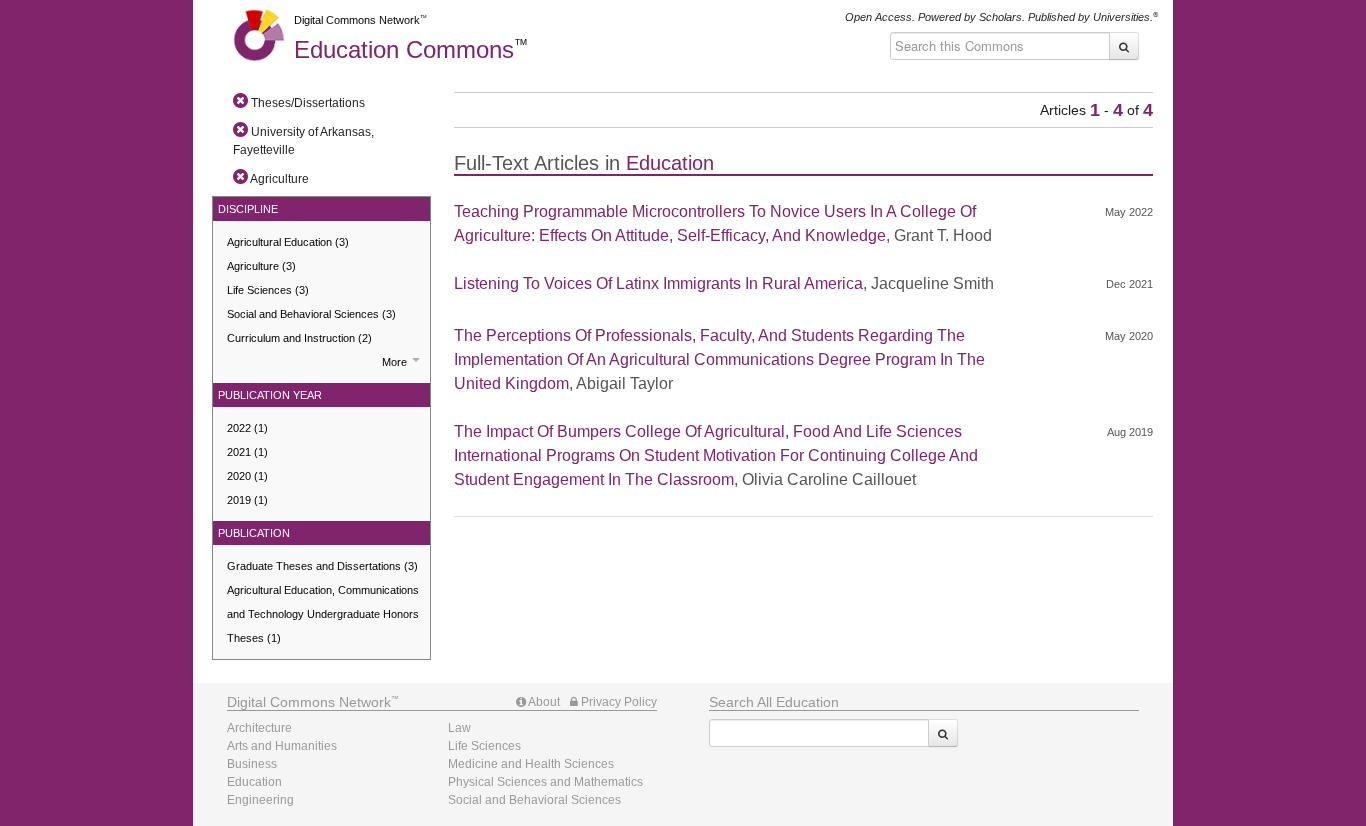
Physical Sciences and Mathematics (545, 782)
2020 (247, 476)
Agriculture (261, 266)
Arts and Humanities (282, 746)
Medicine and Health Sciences (531, 764)
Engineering (260, 800)
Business (252, 764)
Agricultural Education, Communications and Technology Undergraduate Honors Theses (323, 614)
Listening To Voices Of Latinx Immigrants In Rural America (658, 283)
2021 (247, 452)
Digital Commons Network (357, 20)
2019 (247, 500)
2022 (247, 428)
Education (404, 49)
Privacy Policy (617, 702)
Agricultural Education (288, 242)
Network (309, 702)
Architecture (259, 728)
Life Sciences (268, 290)
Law (459, 728)
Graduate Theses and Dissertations (322, 566)
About (543, 702)
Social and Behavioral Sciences (311, 314)
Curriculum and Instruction (299, 338)
